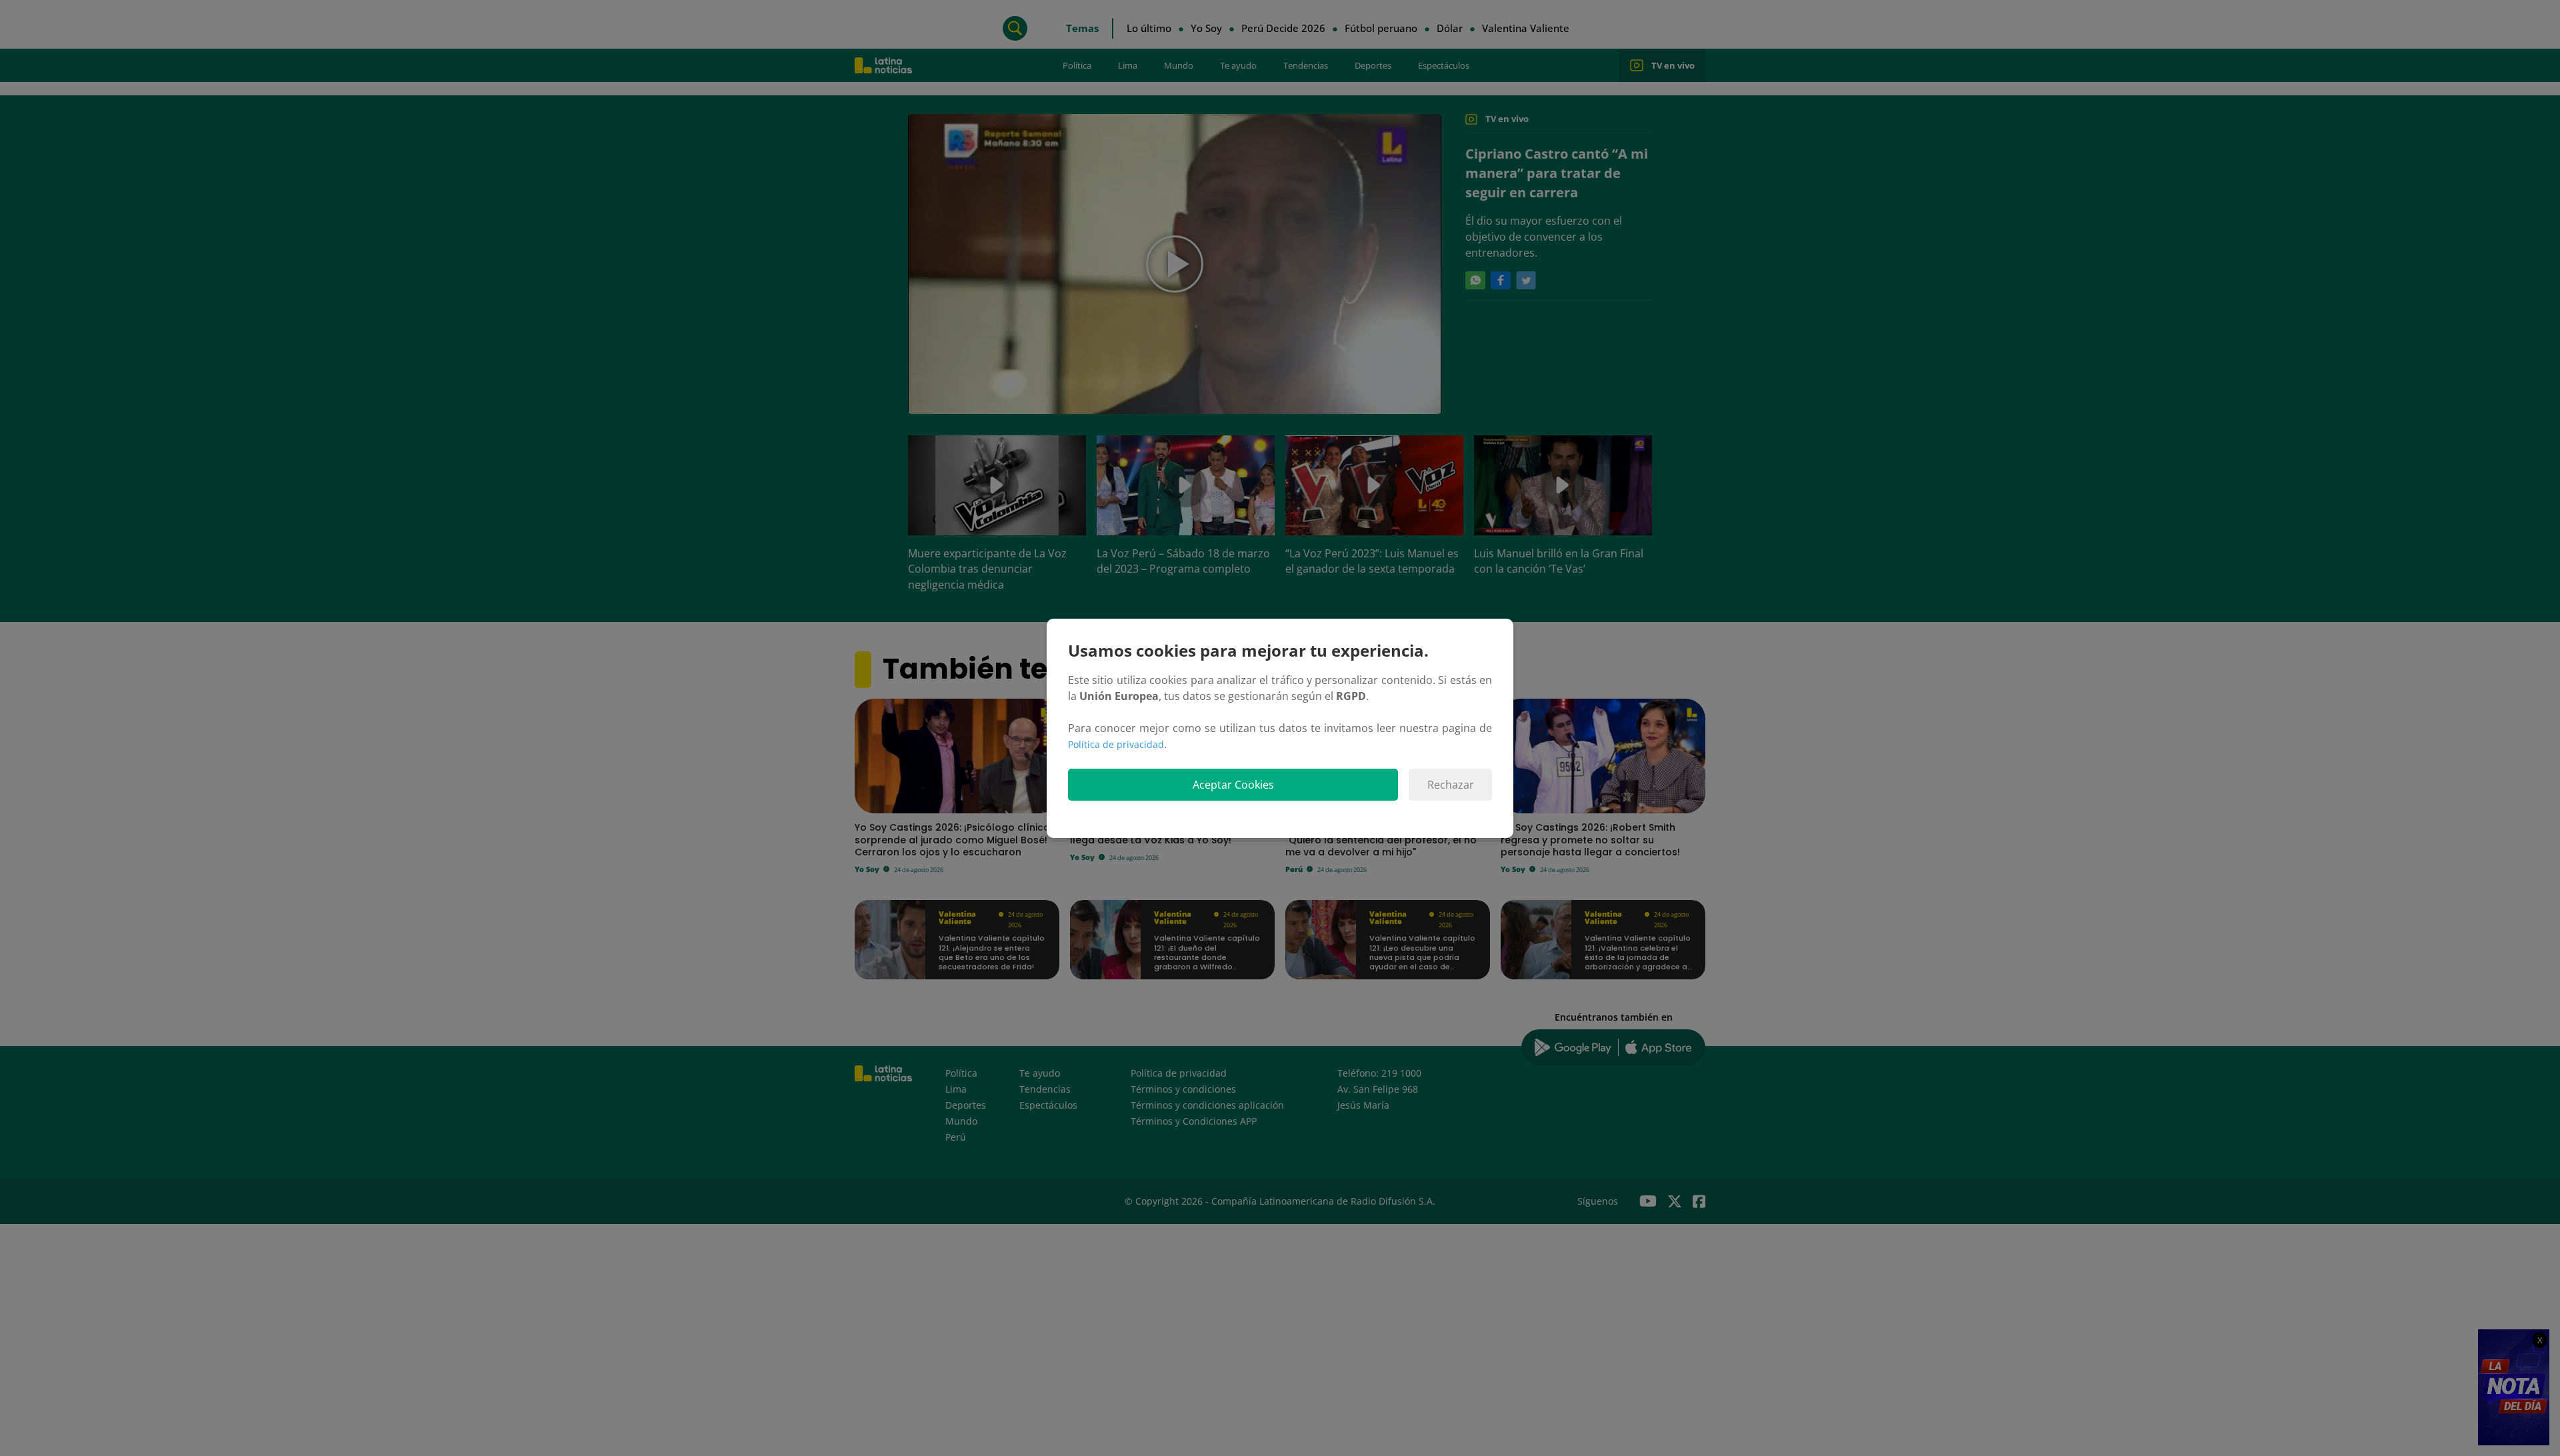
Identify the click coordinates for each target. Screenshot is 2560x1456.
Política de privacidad (1116, 744)
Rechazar (1451, 785)
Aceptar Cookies (1233, 785)
